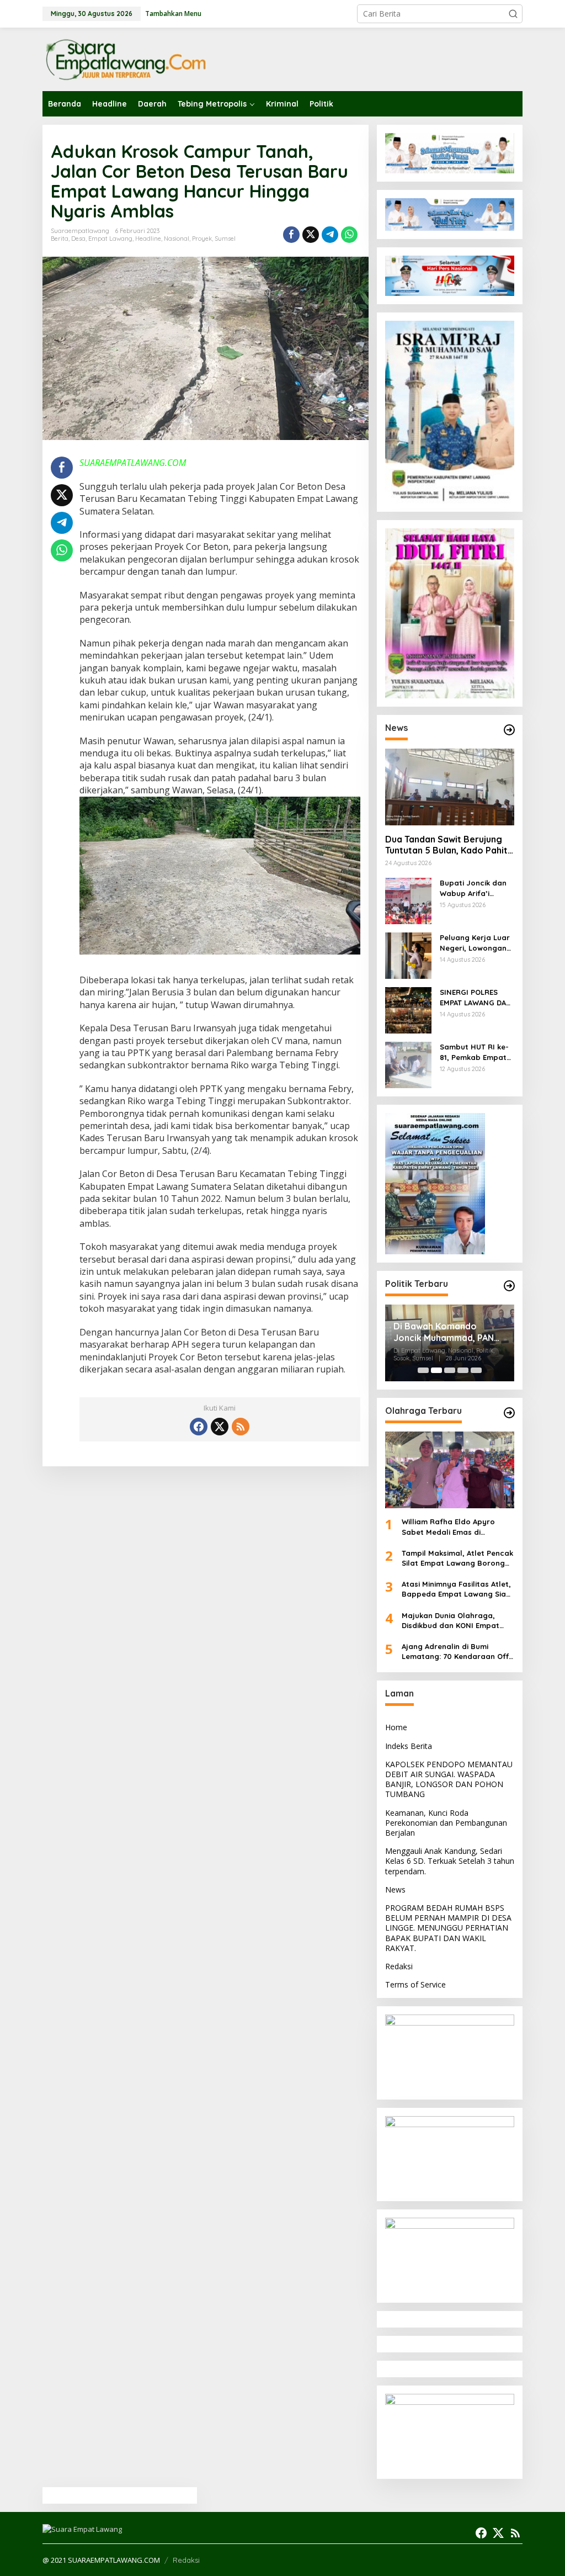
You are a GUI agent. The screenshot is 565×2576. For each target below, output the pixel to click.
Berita (60, 238)
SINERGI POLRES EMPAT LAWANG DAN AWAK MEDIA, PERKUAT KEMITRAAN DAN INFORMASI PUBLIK (476, 997)
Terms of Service (415, 1984)
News (395, 1889)
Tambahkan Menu (173, 14)
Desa (78, 238)
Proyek (202, 238)
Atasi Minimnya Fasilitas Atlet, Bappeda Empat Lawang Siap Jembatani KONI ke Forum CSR (458, 1589)
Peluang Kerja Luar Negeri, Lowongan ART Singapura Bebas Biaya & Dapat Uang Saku (475, 943)
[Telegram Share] (330, 235)
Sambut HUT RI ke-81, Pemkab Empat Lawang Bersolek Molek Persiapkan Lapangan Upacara (476, 1052)
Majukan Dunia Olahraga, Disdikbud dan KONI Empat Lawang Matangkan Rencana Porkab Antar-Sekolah (455, 1621)
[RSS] (241, 1427)
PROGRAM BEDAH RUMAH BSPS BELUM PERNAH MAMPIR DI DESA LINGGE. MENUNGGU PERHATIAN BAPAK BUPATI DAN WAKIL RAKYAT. (448, 1928)
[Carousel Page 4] (463, 1370)
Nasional (177, 238)
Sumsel (225, 238)
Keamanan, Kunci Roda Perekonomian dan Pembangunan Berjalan (446, 1823)
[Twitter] (220, 1427)
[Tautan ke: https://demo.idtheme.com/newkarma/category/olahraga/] (509, 1413)
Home (396, 1727)
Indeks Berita (409, 1746)
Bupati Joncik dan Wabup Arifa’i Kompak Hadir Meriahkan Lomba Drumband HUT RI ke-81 (473, 888)
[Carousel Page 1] (423, 1370)
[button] (513, 14)
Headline (148, 238)
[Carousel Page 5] (476, 1370)
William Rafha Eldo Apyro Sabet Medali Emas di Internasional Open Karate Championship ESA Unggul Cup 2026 (457, 1527)
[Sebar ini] (291, 235)
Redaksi (399, 1966)
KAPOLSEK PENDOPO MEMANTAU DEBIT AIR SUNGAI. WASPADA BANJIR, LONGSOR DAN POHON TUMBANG (449, 1779)
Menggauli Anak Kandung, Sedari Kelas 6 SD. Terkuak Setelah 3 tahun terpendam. (450, 1861)
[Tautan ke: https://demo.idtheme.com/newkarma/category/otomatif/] (509, 730)
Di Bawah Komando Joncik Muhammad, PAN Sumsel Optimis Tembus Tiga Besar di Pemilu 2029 (449, 1332)
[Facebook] (199, 1427)
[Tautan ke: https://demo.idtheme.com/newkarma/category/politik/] (509, 1286)
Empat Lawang (110, 238)
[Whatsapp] (349, 235)
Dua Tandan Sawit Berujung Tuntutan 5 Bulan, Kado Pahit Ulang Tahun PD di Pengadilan (448, 845)
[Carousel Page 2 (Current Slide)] (436, 1370)
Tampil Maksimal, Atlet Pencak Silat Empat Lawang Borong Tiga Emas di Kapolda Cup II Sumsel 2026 (457, 1558)
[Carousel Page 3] (450, 1370)
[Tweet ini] (311, 235)
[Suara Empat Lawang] (125, 59)
